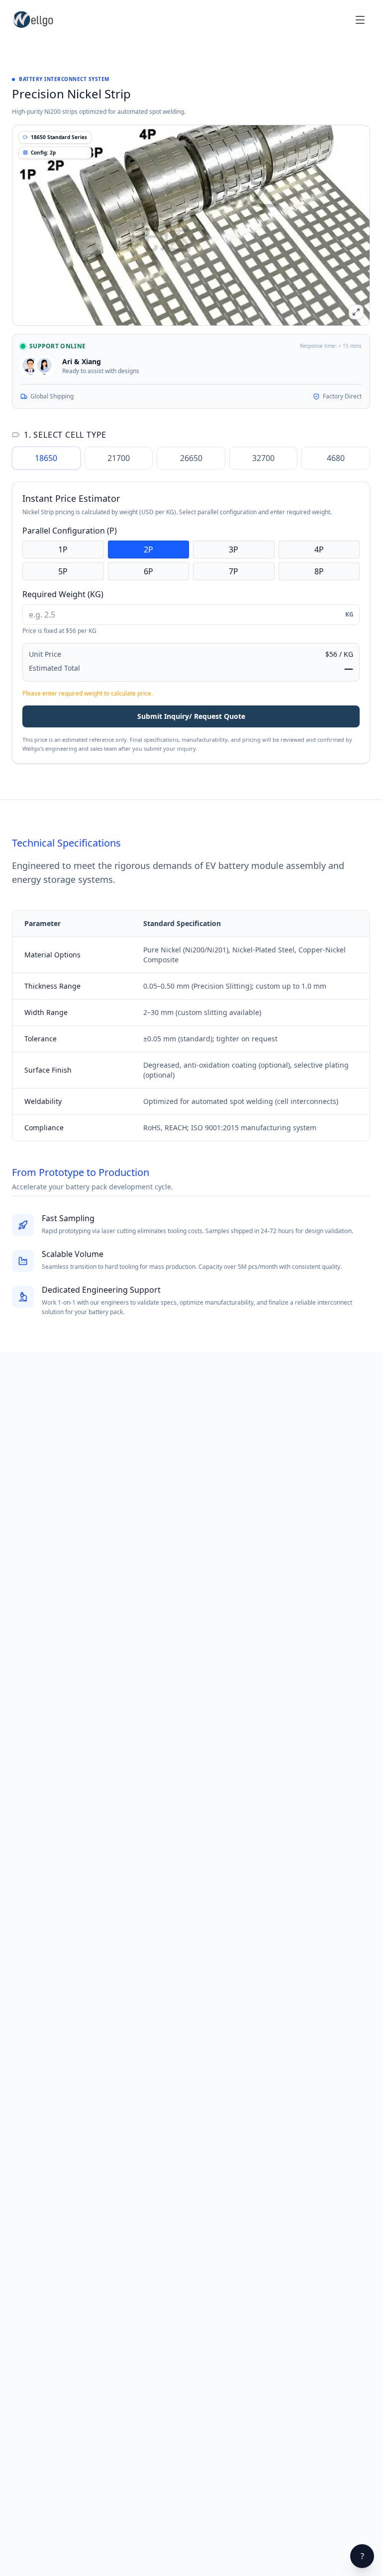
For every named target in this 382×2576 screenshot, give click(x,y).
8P (319, 571)
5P (63, 571)
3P (234, 549)
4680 (336, 458)
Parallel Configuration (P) (70, 531)
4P (319, 549)
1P (63, 549)
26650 (191, 458)
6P (148, 571)
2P (148, 549)
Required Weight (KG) (63, 594)
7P (234, 571)
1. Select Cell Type (65, 435)
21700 (119, 458)
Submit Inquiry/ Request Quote (191, 716)
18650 (46, 458)
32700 (263, 458)
